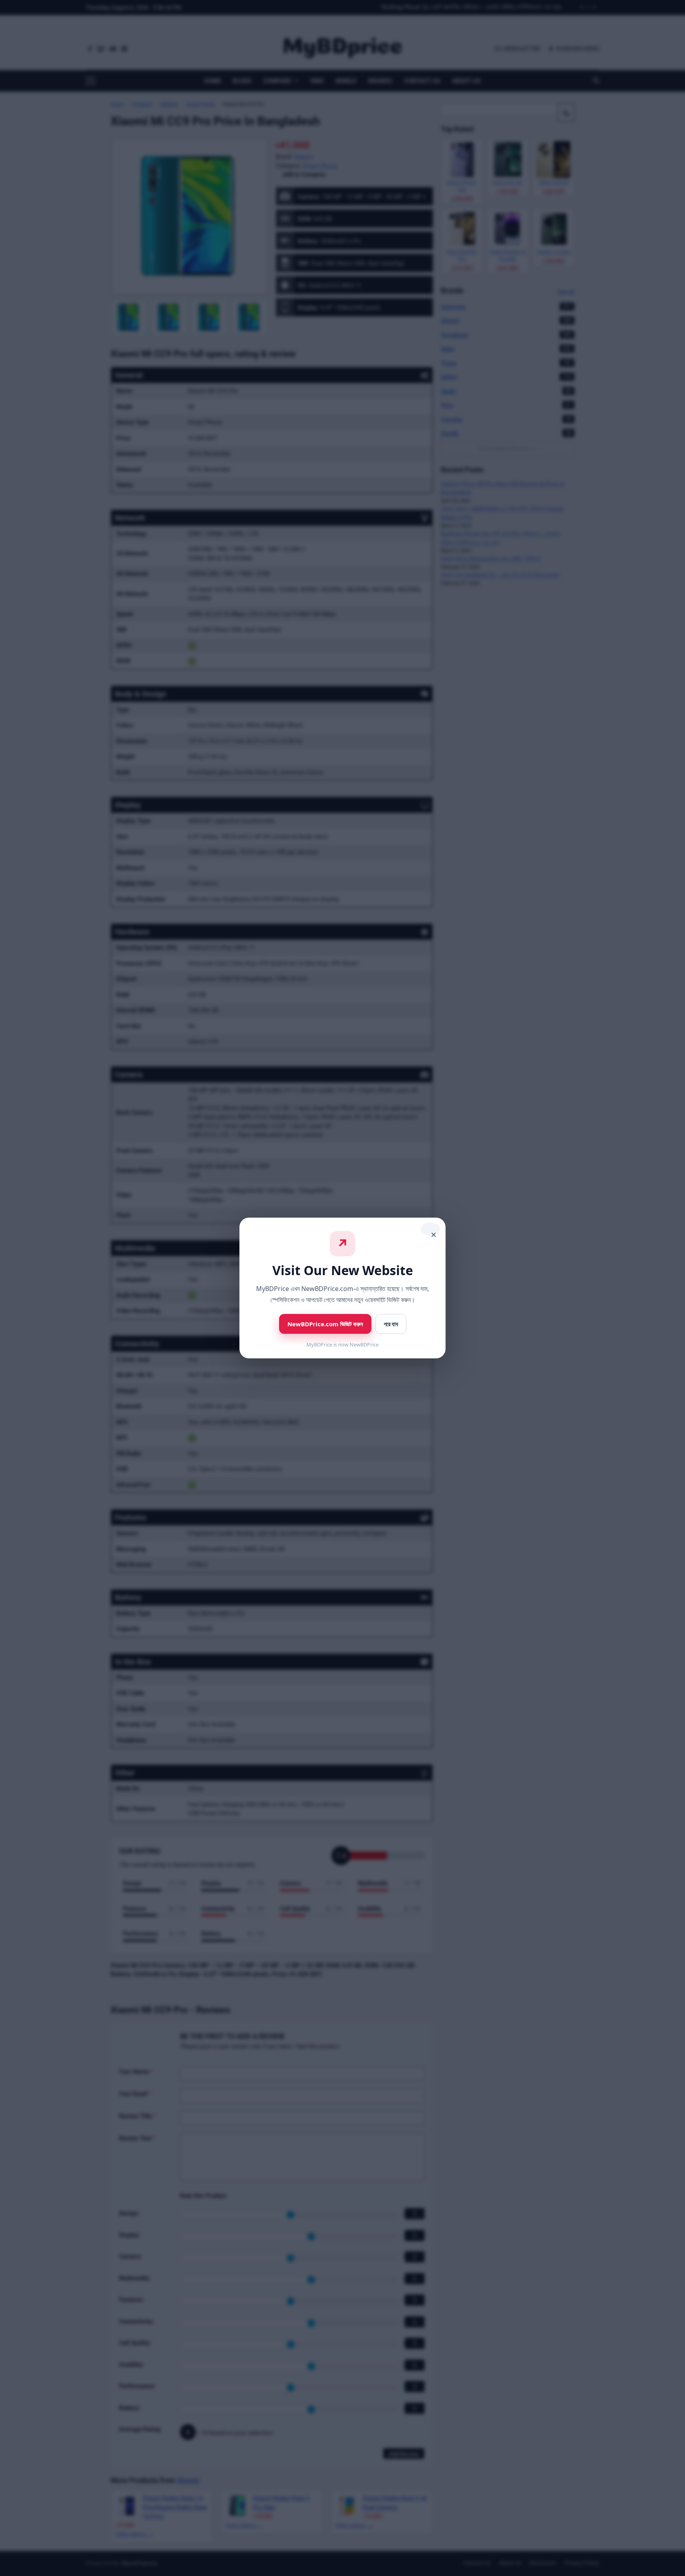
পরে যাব (391, 1324)
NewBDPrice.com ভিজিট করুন (325, 1324)
